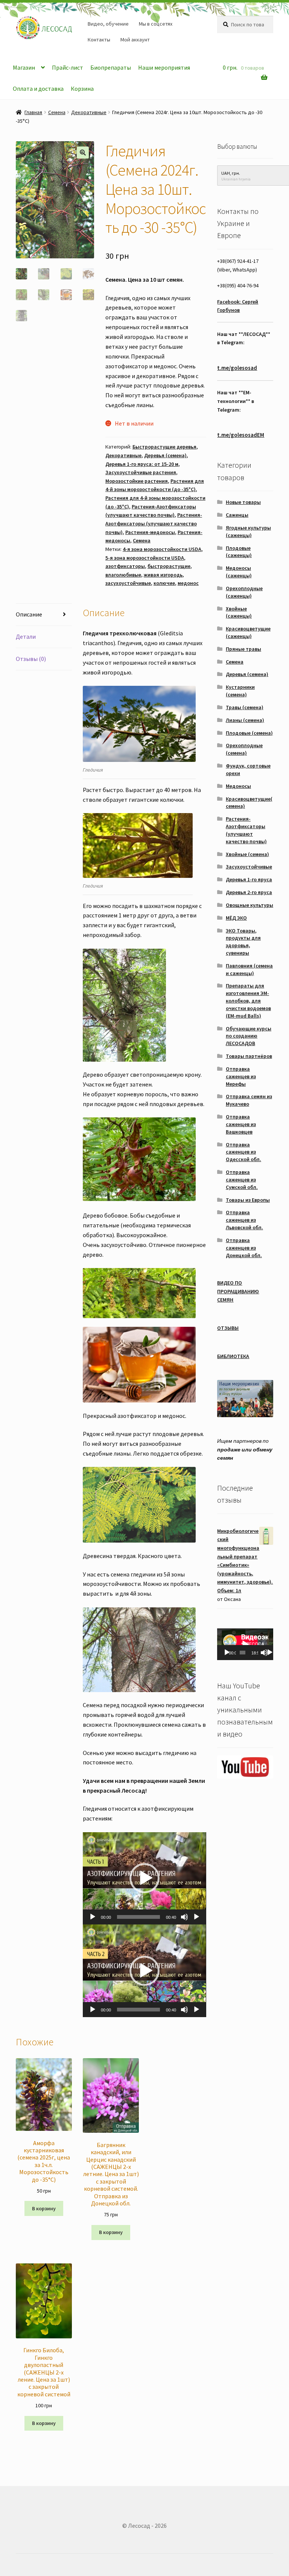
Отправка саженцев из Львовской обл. (244, 1220)
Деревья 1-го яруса (249, 879)
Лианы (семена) (245, 720)
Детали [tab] (26, 636)
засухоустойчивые (128, 583)
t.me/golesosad (237, 368)
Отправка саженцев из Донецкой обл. (244, 1248)
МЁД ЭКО (236, 918)
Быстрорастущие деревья (164, 447)
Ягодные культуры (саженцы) (248, 531)
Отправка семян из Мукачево (249, 1100)
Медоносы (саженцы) (239, 572)
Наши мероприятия (164, 67)
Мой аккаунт (135, 40)
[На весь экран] (196, 1917)
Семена (57, 112)
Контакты (99, 40)
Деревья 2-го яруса (249, 892)
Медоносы (238, 786)
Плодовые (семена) (249, 733)
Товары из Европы (248, 1200)
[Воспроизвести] (93, 1917)
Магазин (24, 67)
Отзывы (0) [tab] (31, 659)
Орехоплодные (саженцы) (244, 592)
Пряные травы (243, 649)
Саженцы (237, 515)
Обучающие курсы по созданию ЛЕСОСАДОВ (249, 1036)
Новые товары (243, 502)
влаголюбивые (123, 575)
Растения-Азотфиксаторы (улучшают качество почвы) (154, 523)
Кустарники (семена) (240, 691)
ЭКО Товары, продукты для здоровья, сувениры (243, 942)
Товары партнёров (249, 1056)
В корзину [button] (44, 2208)
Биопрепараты (111, 67)
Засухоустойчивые (249, 867)
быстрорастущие (169, 566)
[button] (83, 153)
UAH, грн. (231, 173)
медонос (188, 583)
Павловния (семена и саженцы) (249, 969)
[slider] (138, 1917)
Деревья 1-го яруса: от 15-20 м (142, 464)
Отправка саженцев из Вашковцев (241, 1124)
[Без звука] (184, 1917)
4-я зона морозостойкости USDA (162, 549)
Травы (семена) (245, 707)
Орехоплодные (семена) (244, 749)
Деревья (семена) (165, 455)
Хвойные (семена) (247, 854)
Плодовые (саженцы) (239, 552)
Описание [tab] (29, 614)
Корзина (82, 89)
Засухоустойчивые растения (141, 472)
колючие (164, 583)
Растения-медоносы (150, 532)
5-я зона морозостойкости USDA (145, 558)
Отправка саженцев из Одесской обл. (243, 1152)
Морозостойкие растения (137, 481)
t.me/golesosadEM (241, 435)
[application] (144, 1878)
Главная (33, 112)
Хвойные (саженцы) (239, 612)
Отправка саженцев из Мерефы (241, 1076)
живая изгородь (163, 575)
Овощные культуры (249, 905)
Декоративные (89, 112)
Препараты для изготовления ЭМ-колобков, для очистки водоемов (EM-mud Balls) (248, 1000)
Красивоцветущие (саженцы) (248, 632)
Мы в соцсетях (156, 24)
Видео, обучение (108, 24)
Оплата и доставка (38, 89)
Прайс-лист (68, 67)
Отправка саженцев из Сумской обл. (242, 1180)
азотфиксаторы (125, 566)
